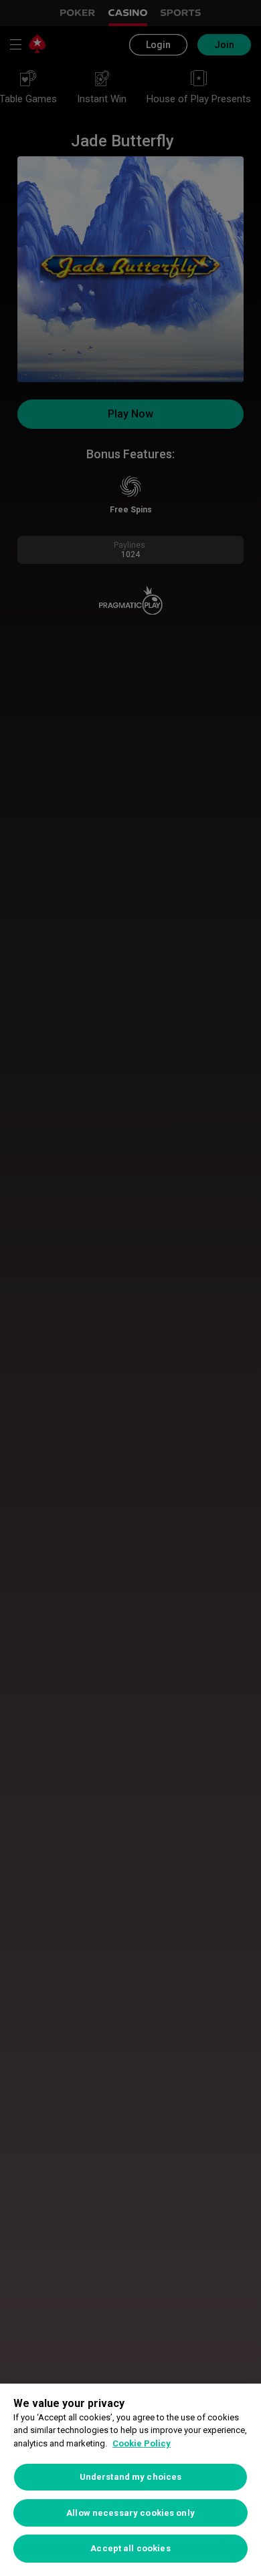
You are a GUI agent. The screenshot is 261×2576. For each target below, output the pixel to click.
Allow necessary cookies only (130, 2513)
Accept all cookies (130, 2548)
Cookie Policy (142, 2443)
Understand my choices (131, 2477)
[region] (130, 2480)
